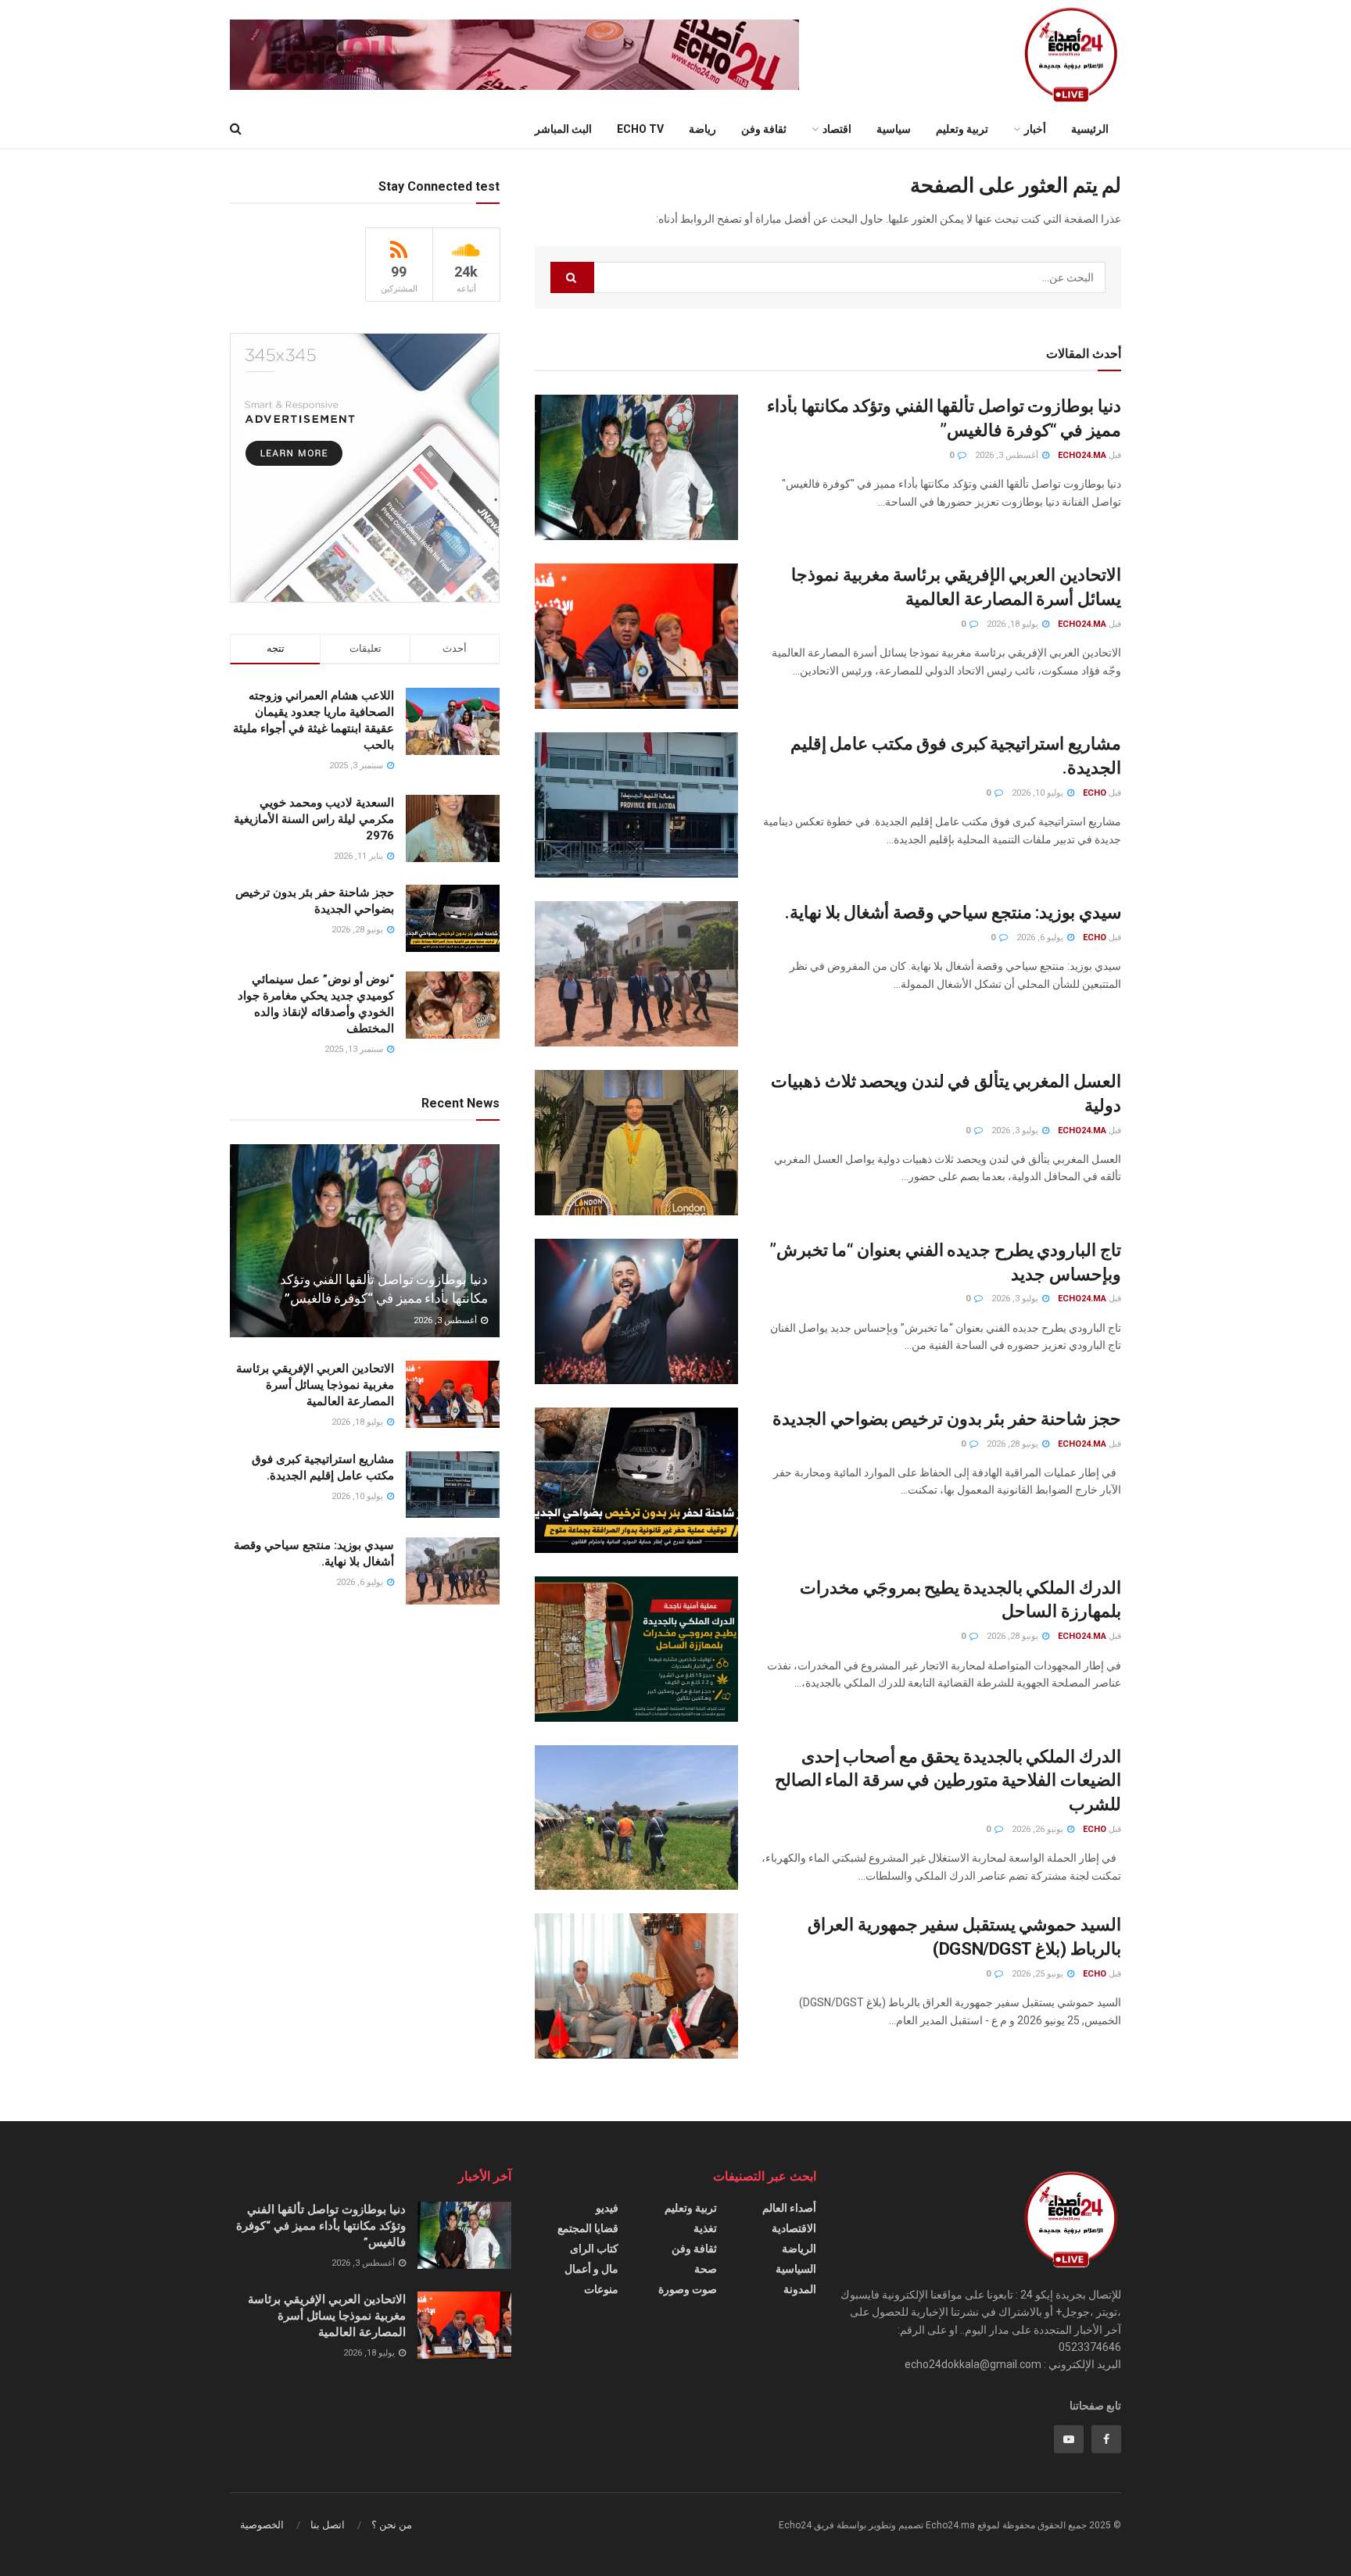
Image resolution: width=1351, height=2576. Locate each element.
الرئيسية (1090, 129)
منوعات (601, 2289)
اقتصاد (837, 129)
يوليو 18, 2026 (1014, 624)
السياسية (796, 2269)
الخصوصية (262, 2525)
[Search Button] (572, 277)
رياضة (702, 129)
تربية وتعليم (962, 129)
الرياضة (799, 2249)
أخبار (1035, 129)
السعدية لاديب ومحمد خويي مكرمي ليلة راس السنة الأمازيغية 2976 (314, 819)
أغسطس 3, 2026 (1008, 455)
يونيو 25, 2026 (1039, 1974)
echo (1095, 793)
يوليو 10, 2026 (1039, 793)
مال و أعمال (591, 2269)
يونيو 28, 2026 (1014, 1444)
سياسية (894, 129)
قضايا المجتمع (588, 2228)
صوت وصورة (688, 2289)
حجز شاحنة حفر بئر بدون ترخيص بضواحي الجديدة (947, 1419)
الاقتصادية (794, 2228)
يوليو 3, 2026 (1016, 1131)
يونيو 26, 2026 (1039, 1829)
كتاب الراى (594, 2249)
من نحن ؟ (392, 2525)
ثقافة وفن (764, 129)
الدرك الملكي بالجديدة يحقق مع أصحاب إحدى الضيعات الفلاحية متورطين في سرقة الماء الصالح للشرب (948, 1781)
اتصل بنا (328, 2525)
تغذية (705, 2228)
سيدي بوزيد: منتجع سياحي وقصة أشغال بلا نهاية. (953, 912)
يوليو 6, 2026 (1041, 937)
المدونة (800, 2289)
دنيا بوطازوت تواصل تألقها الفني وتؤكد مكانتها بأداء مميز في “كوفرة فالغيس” (321, 2226)
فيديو (607, 2208)
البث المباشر (563, 129)
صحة (706, 2269)
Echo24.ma (1082, 455)
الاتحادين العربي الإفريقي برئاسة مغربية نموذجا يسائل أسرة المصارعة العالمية (315, 1385)
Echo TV (640, 129)
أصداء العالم (789, 2208)
